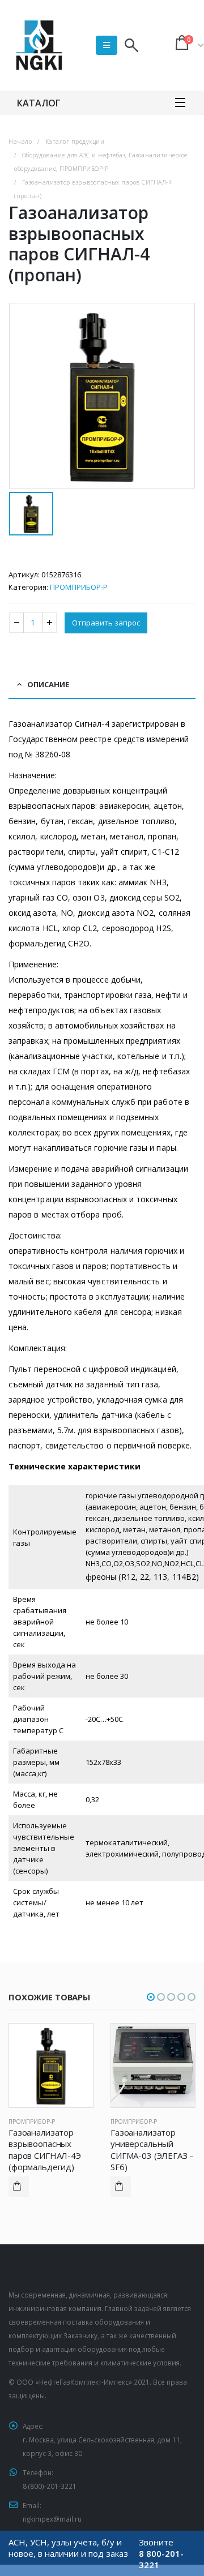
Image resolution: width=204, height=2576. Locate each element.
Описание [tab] (48, 684)
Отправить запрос (106, 623)
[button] (151, 1997)
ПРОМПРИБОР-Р (79, 587)
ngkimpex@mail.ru (52, 2519)
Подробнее (19, 2187)
